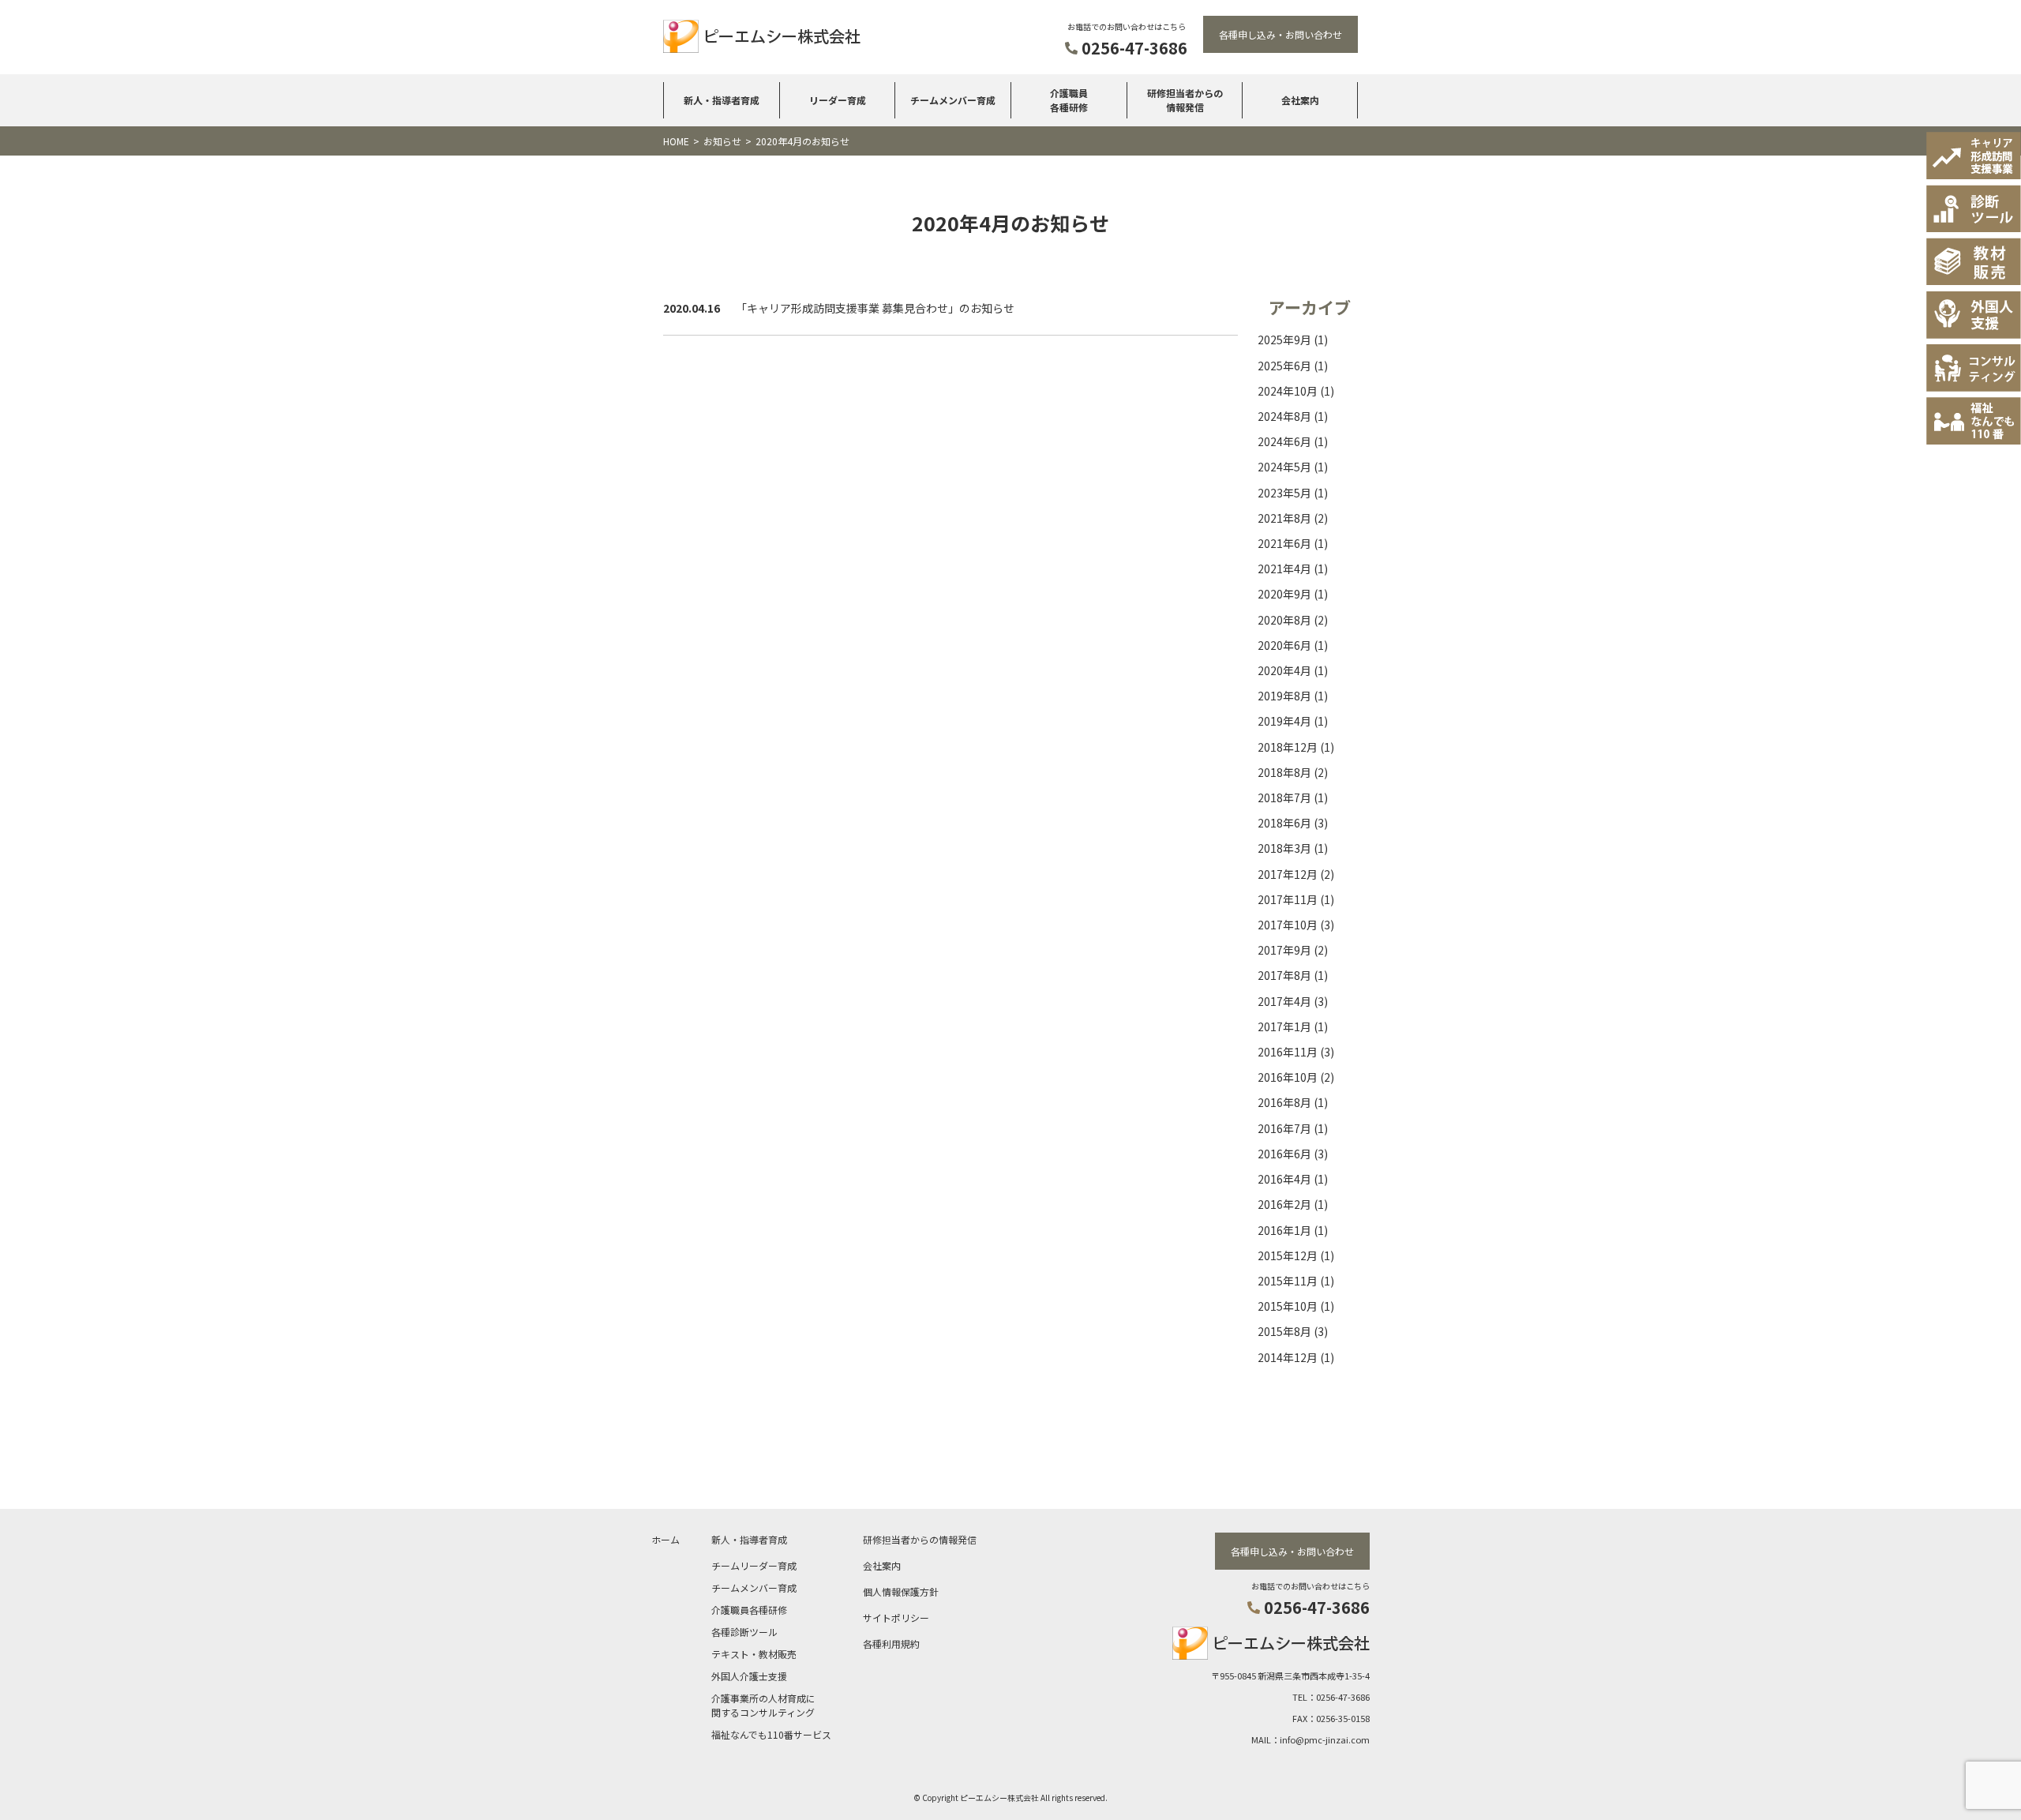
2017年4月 (1284, 1001)
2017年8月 (1284, 975)
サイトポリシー (896, 1617)
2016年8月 (1284, 1102)
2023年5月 (1284, 493)
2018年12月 (1288, 747)
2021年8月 (1284, 518)
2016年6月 (1284, 1154)
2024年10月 (1288, 391)
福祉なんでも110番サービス (771, 1734)
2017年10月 (1288, 925)
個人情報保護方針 (901, 1591)
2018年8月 (1284, 772)
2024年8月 (1284, 416)
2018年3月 (1284, 848)
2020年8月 (1284, 620)
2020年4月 (1284, 670)
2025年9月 (1284, 340)
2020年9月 (1284, 594)
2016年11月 (1288, 1052)
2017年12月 (1288, 874)
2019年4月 (1284, 721)
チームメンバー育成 (953, 100)
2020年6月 (1284, 645)
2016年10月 (1288, 1077)
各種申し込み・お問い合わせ (1280, 34)
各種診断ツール (744, 1632)
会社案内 (1300, 100)
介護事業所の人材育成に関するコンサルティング (763, 1705)
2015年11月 (1288, 1281)
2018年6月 (1284, 823)
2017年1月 (1284, 1026)
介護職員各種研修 (1069, 100)
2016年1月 (1284, 1230)
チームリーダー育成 (754, 1565)
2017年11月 (1288, 899)
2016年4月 (1284, 1179)
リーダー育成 (838, 100)
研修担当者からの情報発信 (1185, 100)
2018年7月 (1284, 797)
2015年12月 (1288, 1255)
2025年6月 (1284, 366)
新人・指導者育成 (722, 100)
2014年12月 (1288, 1357)
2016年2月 (1284, 1204)
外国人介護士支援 (749, 1676)
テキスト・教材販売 (754, 1654)
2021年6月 (1284, 543)
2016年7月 (1284, 1128)
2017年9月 (1284, 950)
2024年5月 (1284, 467)
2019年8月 (1284, 696)
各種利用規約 (891, 1644)
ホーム (666, 1539)
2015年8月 (1284, 1331)
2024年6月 (1284, 441)
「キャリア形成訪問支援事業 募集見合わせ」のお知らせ (875, 308)
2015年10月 (1288, 1306)
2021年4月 (1284, 569)
